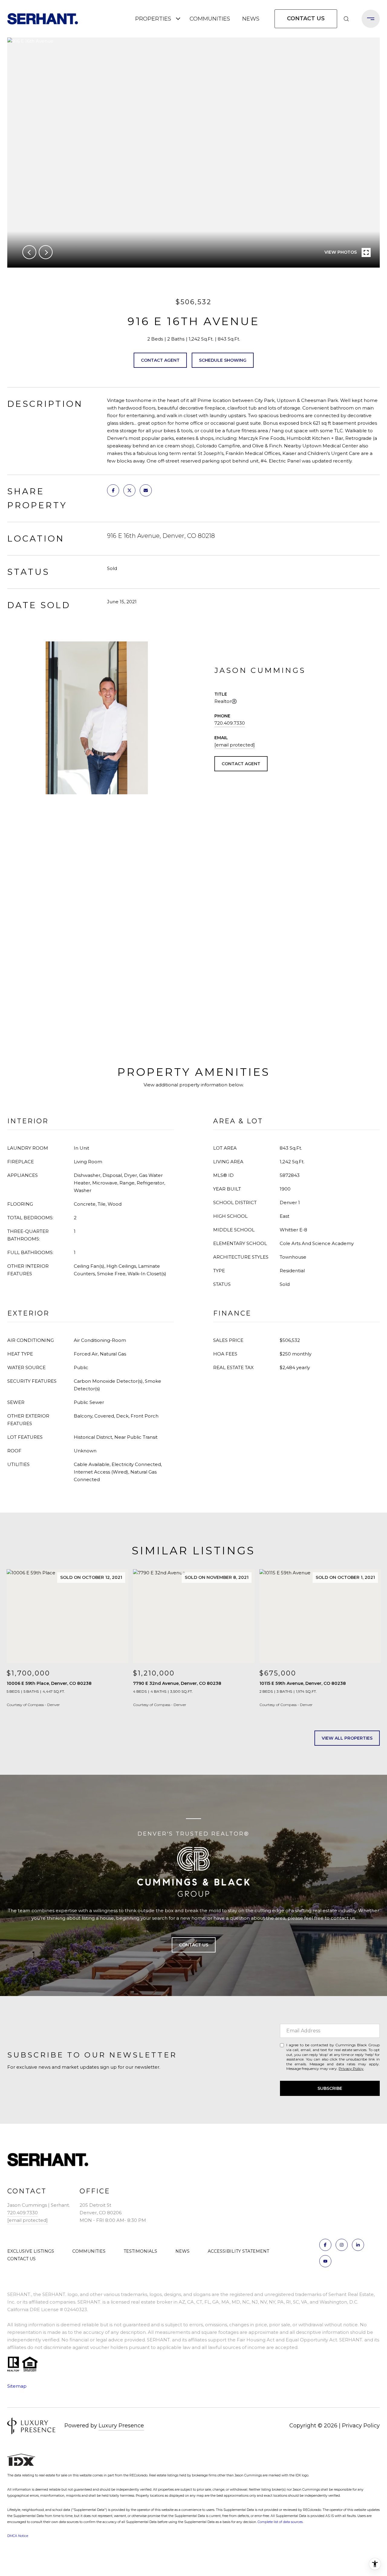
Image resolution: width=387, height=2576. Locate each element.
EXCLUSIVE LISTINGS (31, 2251)
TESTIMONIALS (140, 2251)
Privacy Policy (351, 2069)
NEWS (251, 19)
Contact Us (306, 18)
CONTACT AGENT (241, 764)
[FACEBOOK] (325, 2245)
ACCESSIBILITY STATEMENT (238, 2251)
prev (29, 252)
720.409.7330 (230, 723)
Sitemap (17, 2386)
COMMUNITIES (210, 19)
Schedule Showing (223, 360)
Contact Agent (160, 360)
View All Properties (347, 1738)
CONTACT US (21, 2259)
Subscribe (330, 2088)
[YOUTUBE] (325, 2261)
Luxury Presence (121, 2426)
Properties (153, 19)
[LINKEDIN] (358, 2245)
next (46, 252)
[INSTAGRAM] (342, 2245)
